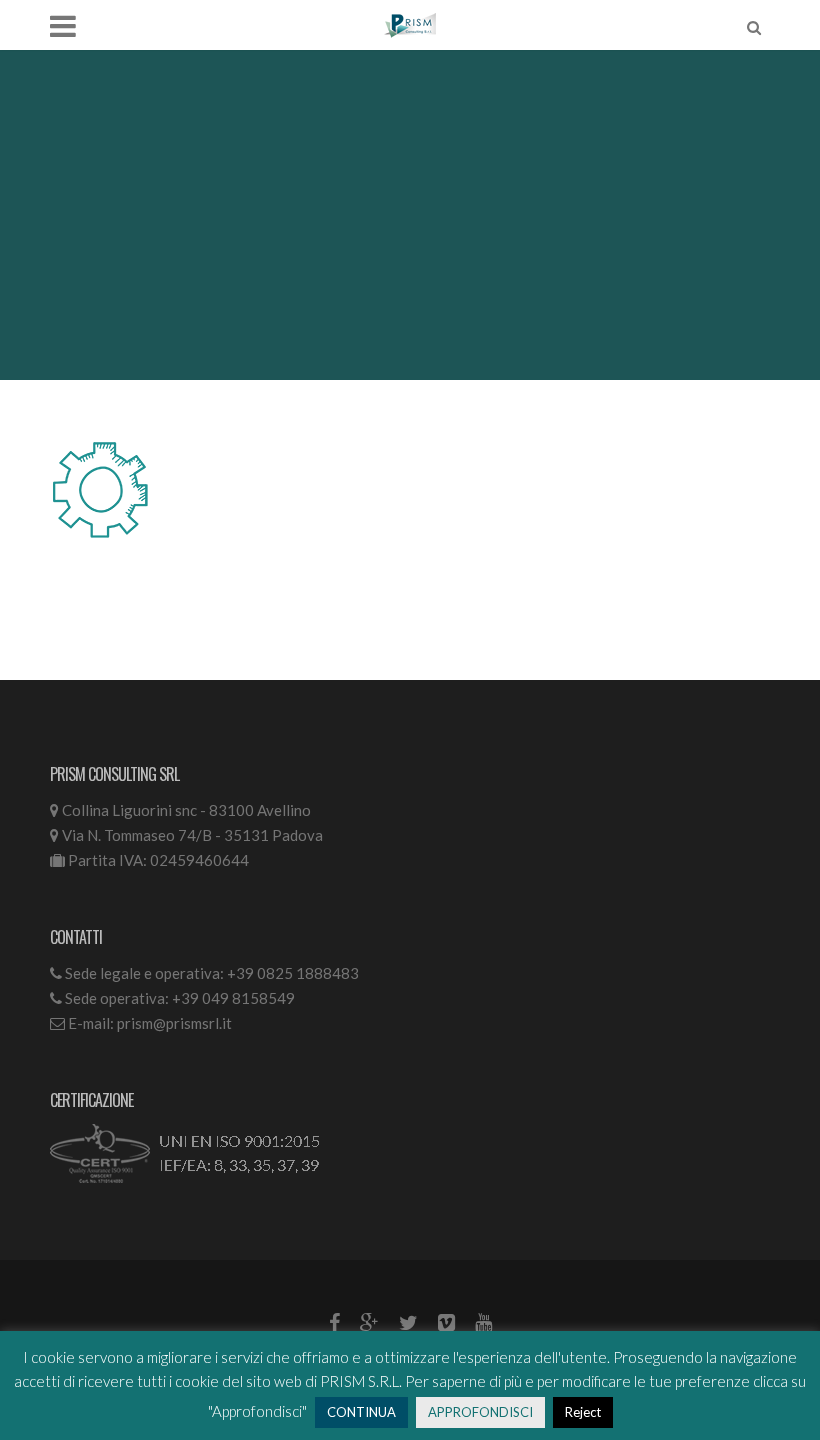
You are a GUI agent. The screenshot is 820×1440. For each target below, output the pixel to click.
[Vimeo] (446, 1322)
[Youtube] (483, 1322)
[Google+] (369, 1322)
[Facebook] (334, 1322)
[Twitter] (408, 1322)
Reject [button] (583, 1412)
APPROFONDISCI (480, 1412)
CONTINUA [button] (361, 1412)
